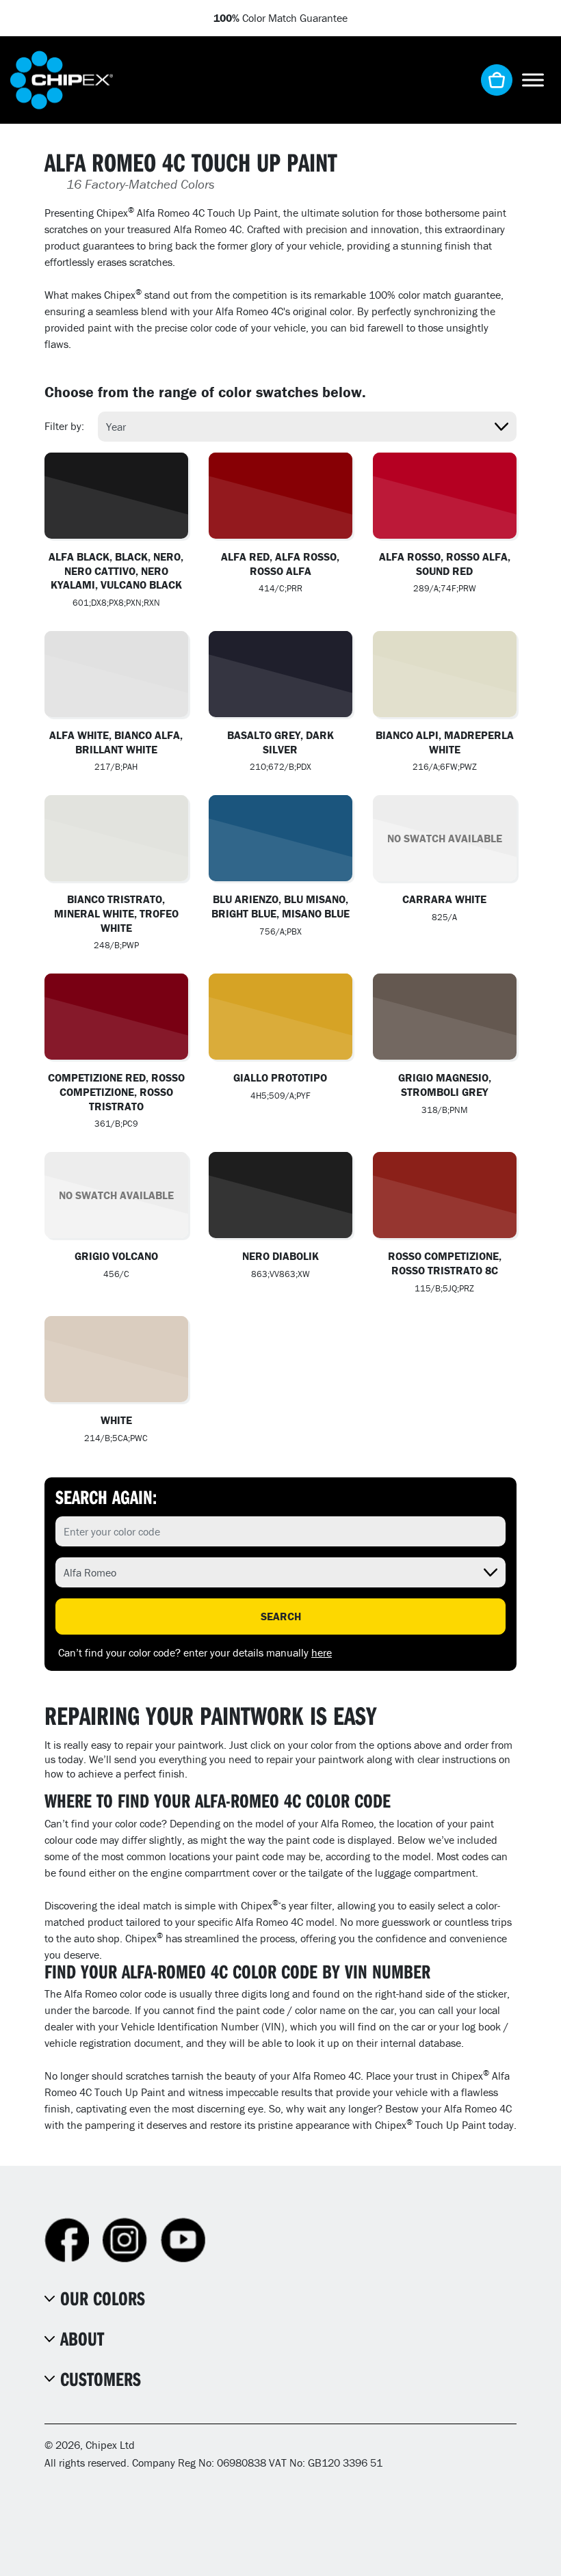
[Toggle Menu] (533, 80)
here (322, 1652)
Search (281, 1616)
